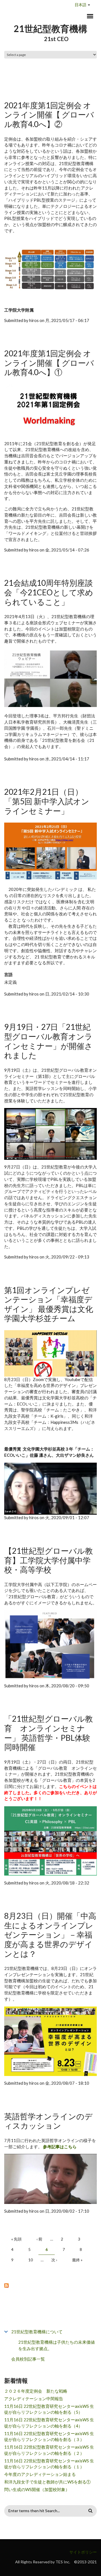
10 (31, 2260)
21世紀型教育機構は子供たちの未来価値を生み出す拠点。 (57, 2345)
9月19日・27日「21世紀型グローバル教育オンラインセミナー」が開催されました (48, 1041)
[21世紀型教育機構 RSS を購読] (50, 2285)
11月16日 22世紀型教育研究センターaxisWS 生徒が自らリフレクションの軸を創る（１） (49, 2464)
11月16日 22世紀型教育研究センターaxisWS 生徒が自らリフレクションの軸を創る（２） (49, 2450)
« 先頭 (16, 2239)
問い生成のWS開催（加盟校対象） (37, 2489)
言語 (8, 974)
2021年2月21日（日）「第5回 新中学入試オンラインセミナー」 (47, 801)
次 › (54, 2260)
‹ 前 (39, 2239)
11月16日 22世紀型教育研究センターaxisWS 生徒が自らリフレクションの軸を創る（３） (49, 2437)
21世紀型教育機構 (50, 29)
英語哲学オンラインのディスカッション (48, 2121)
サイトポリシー (83, 2552)
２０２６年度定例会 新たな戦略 (36, 2391)
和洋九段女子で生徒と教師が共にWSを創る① (47, 2482)
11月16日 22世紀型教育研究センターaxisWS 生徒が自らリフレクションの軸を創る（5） (49, 2409)
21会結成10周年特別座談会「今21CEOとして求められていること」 (49, 592)
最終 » (77, 2260)
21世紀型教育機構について (37, 2332)
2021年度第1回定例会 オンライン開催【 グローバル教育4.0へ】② (49, 115)
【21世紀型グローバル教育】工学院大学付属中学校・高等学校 (49, 1560)
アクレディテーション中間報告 (34, 2399)
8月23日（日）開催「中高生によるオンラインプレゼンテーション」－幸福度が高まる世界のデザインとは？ (50, 1935)
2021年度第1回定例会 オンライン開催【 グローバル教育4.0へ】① (49, 363)
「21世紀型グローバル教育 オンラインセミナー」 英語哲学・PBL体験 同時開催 (49, 1733)
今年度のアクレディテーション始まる (40, 2474)
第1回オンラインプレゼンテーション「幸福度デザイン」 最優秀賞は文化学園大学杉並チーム (49, 1304)
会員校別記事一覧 (28, 2359)
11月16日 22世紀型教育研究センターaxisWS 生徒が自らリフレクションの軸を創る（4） (49, 2423)
